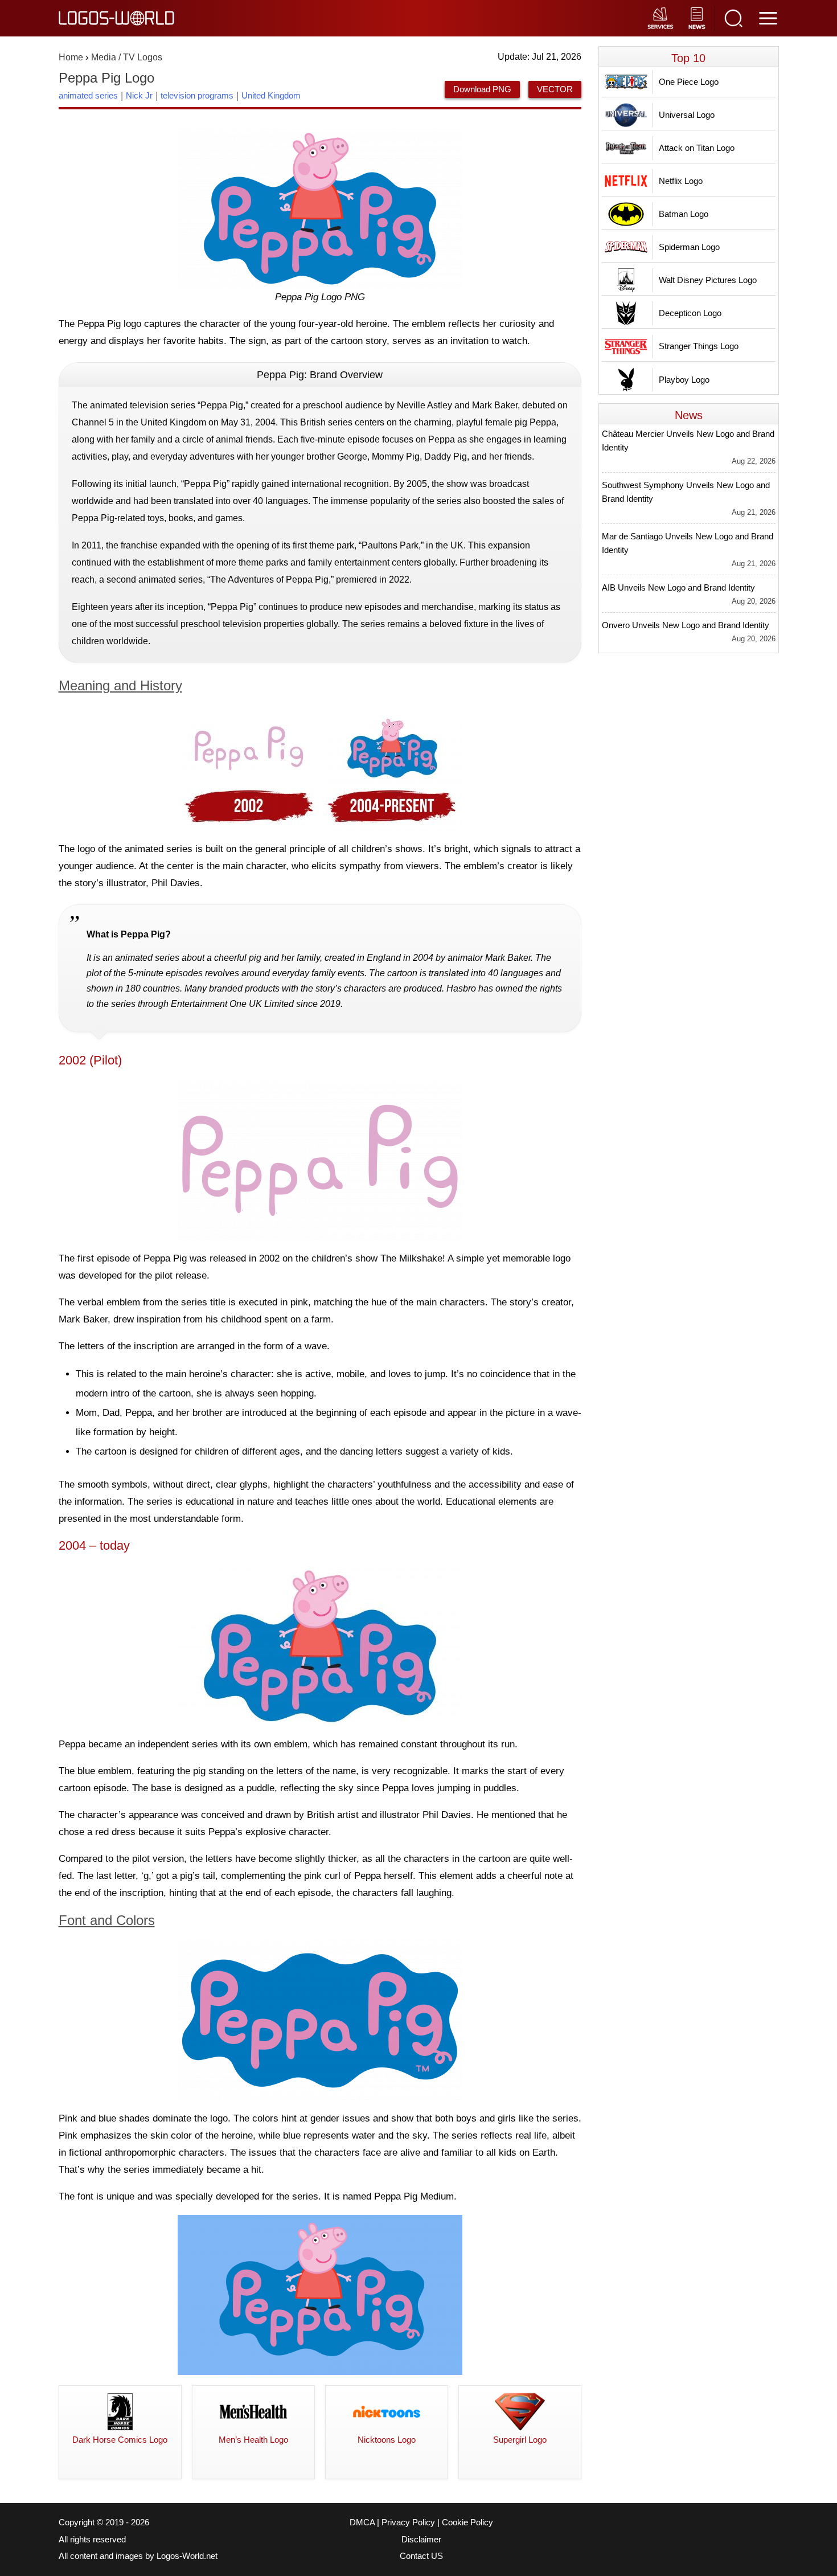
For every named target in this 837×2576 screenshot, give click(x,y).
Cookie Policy (467, 2522)
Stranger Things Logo (699, 346)
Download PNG (482, 89)
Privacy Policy (408, 2522)
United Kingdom (271, 95)
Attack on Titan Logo (697, 148)
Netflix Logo (681, 181)
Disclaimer (421, 2540)
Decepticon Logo (690, 313)
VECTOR (555, 89)
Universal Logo (687, 115)
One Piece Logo (689, 82)
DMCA (362, 2522)
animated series (88, 95)
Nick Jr (139, 95)
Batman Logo (684, 214)
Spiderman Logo (689, 247)
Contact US (421, 2556)
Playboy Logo (684, 380)
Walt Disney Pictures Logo (708, 280)
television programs (197, 95)
